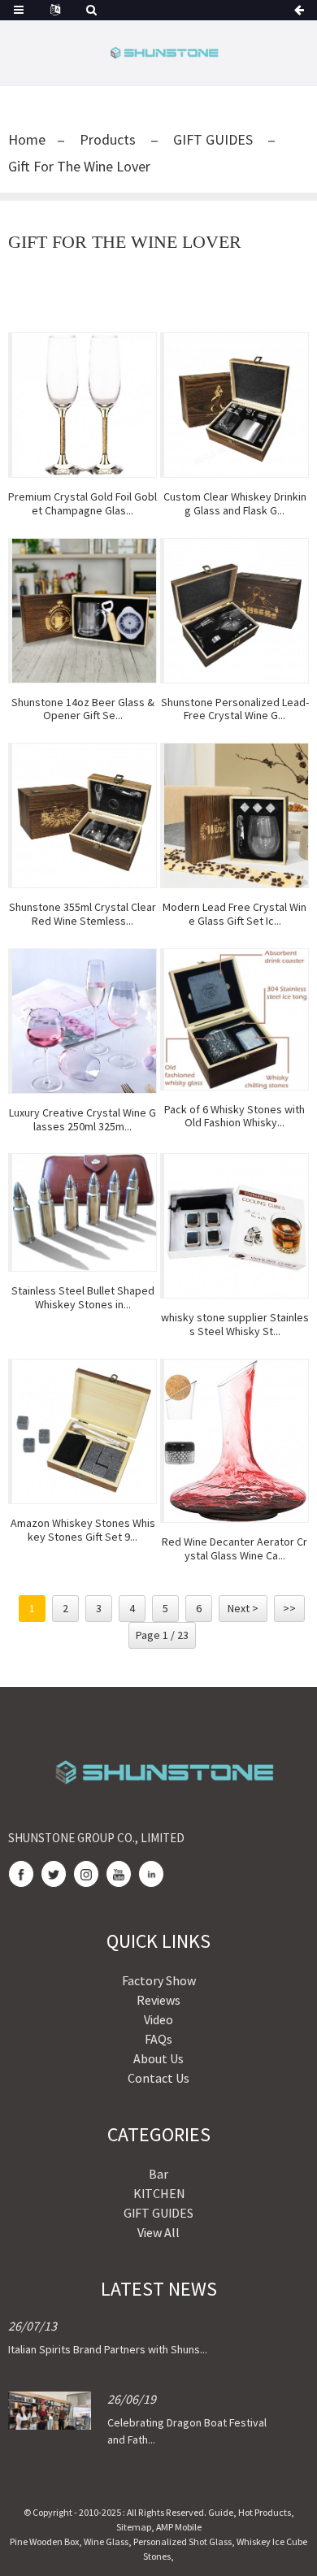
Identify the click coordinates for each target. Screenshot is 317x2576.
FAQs (158, 2039)
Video (158, 2019)
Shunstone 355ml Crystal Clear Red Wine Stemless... (83, 914)
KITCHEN (159, 2193)
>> (289, 1608)
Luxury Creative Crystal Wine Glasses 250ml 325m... (83, 1120)
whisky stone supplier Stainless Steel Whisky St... (235, 1325)
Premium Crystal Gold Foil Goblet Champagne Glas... (83, 504)
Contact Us (158, 2078)
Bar (158, 2174)
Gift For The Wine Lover (79, 166)
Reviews (158, 2000)
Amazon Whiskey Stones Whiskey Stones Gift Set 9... (83, 1530)
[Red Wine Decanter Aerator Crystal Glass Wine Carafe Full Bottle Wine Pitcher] (236, 1441)
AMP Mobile (179, 2527)
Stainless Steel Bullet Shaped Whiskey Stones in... (83, 1298)
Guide (221, 2512)
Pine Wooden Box (44, 2541)
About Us (158, 2058)
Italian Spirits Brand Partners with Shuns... (108, 2349)
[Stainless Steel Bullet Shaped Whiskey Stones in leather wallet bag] (84, 1212)
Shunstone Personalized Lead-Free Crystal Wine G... (235, 709)
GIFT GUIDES (213, 139)
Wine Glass (106, 2541)
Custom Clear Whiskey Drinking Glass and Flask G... (235, 504)
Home (27, 139)
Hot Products (265, 2512)
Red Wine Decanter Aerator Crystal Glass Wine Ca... (234, 1549)
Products (108, 139)
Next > (243, 1608)
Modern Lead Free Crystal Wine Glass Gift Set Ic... (234, 914)
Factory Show (159, 1980)
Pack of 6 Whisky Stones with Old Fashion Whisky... (234, 1117)
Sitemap (134, 2527)
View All (158, 2232)
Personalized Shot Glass (182, 2541)
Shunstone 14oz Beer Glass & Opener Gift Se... (83, 709)
